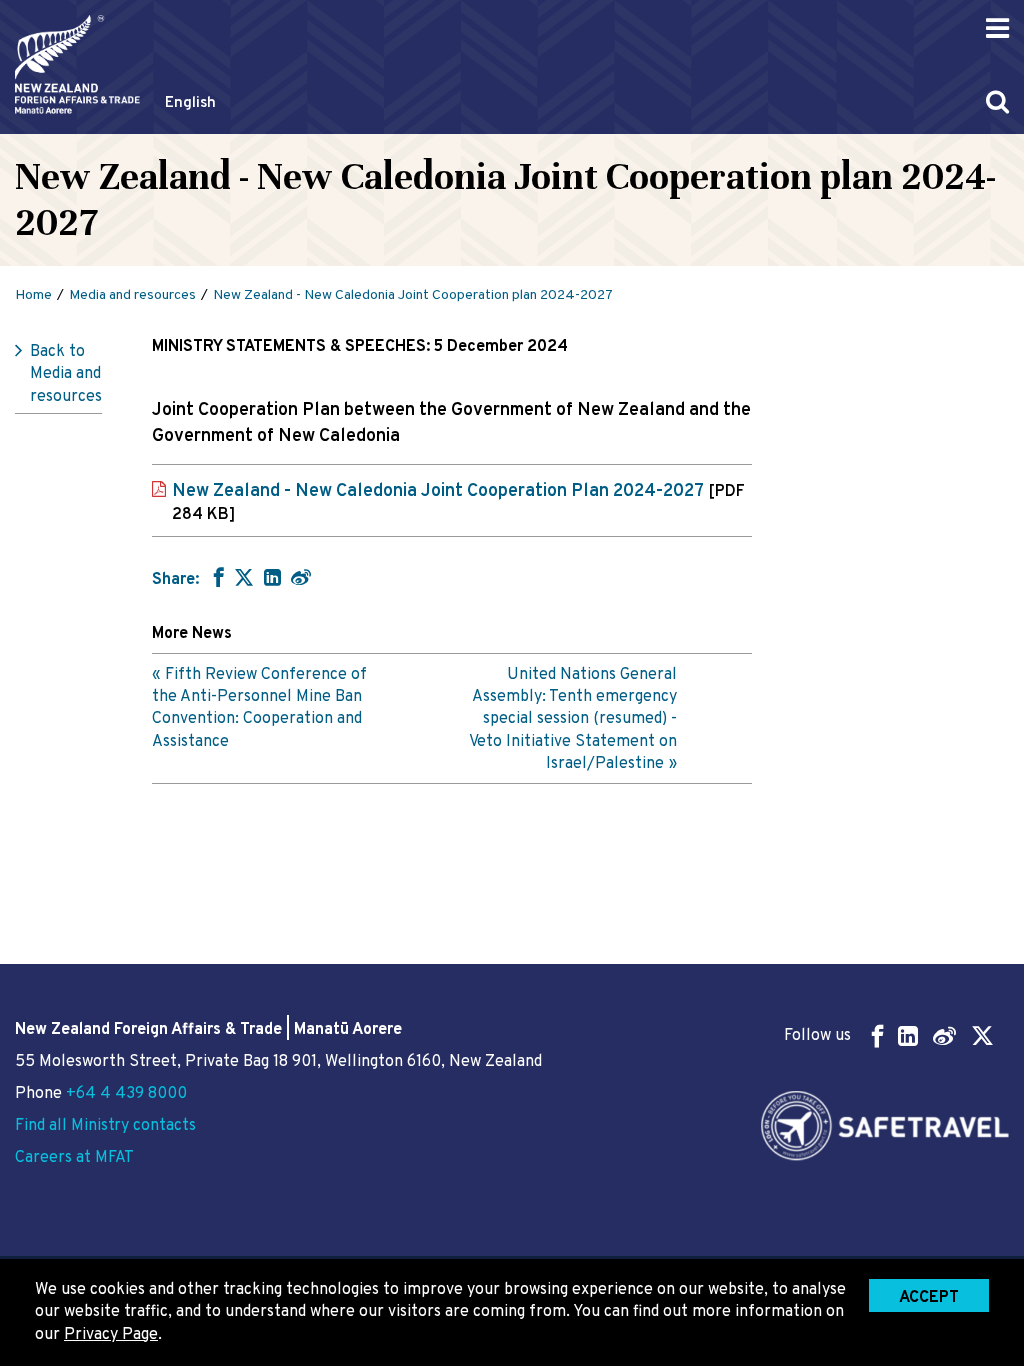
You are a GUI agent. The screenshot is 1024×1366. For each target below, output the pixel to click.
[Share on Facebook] (216, 577)
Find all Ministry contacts (105, 1126)
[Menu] (997, 28)
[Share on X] (244, 577)
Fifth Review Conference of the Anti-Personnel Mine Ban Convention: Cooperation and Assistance (259, 708)
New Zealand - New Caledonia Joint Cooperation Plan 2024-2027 (458, 502)
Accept (929, 1298)
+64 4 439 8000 (126, 1094)
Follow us (817, 1036)
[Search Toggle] (997, 101)
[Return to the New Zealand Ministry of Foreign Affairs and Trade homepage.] (77, 64)
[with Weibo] (301, 577)
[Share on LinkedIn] (272, 577)
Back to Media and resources (66, 374)
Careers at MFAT (74, 1158)
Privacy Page (111, 1335)
